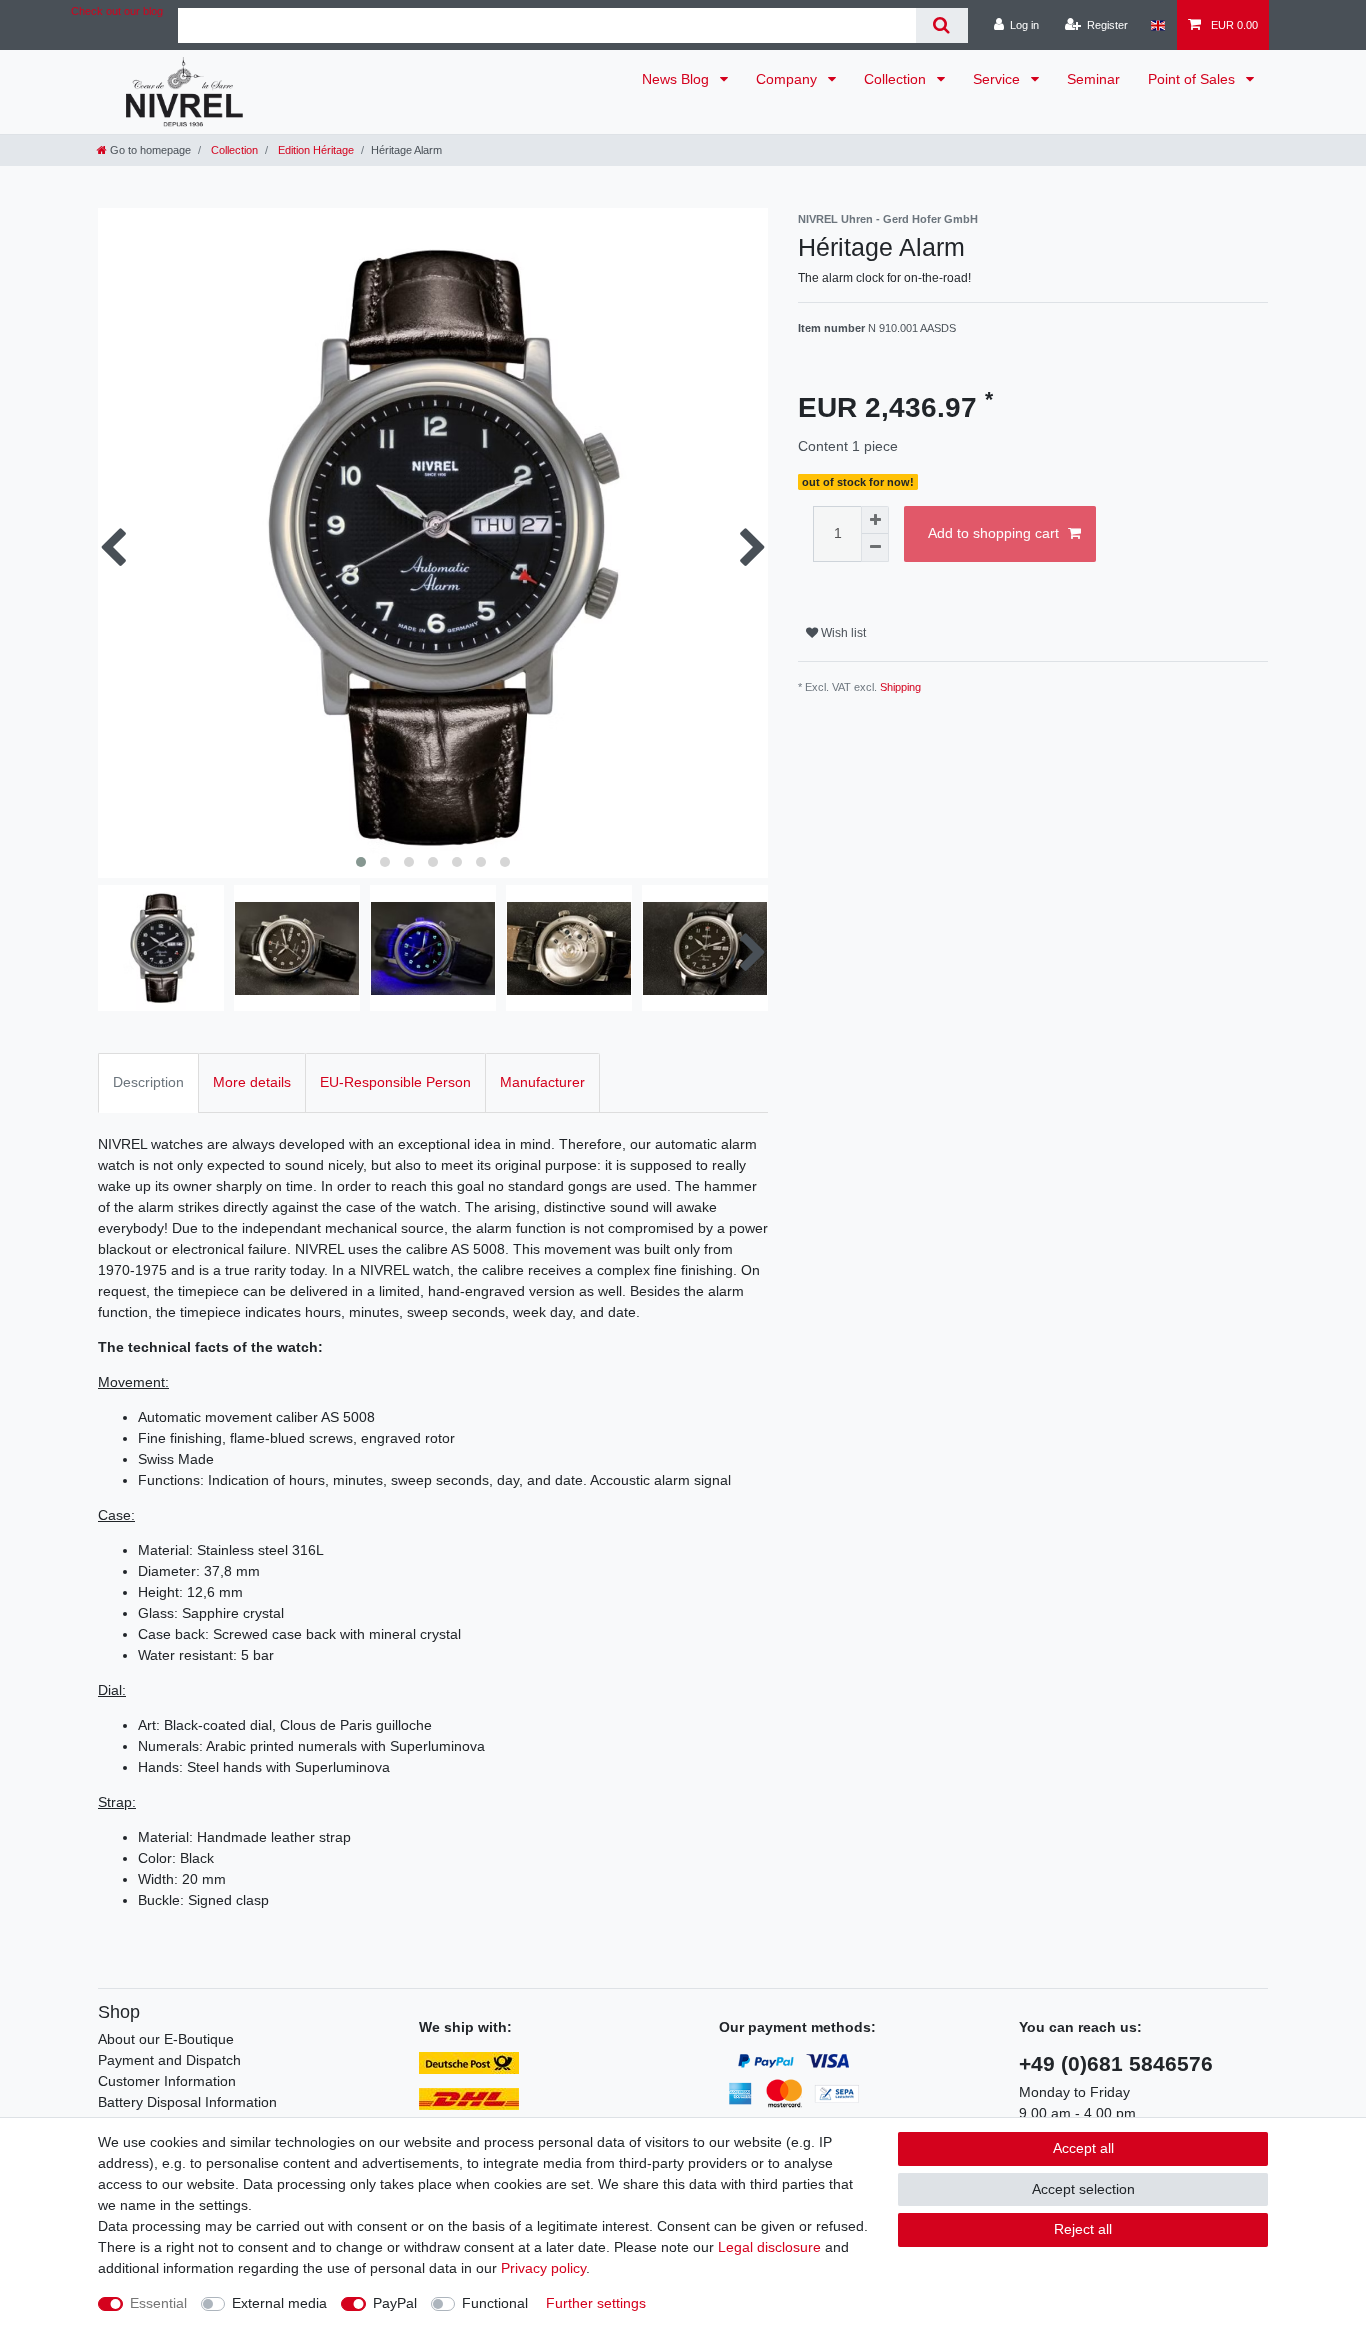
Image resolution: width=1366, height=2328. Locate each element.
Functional (495, 2303)
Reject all (1083, 2229)
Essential (158, 2303)
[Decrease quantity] (875, 548)
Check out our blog (117, 11)
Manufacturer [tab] (542, 1082)
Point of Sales (1193, 79)
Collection (897, 79)
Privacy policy (543, 2268)
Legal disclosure (769, 2247)
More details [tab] (252, 1082)
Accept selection (1083, 2189)
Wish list (842, 633)
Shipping (900, 687)
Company (788, 79)
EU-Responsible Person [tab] (395, 1082)
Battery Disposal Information (187, 2102)
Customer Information (167, 2081)
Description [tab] (148, 1082)
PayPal (395, 2303)
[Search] (941, 25)
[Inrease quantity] (875, 520)
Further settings (596, 2303)
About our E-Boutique (166, 2039)
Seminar (1093, 79)
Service (998, 79)
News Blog (677, 79)
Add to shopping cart (993, 533)
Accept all (1083, 2148)
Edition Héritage (314, 150)
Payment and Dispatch (169, 2060)
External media (279, 2303)
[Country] (1157, 25)
